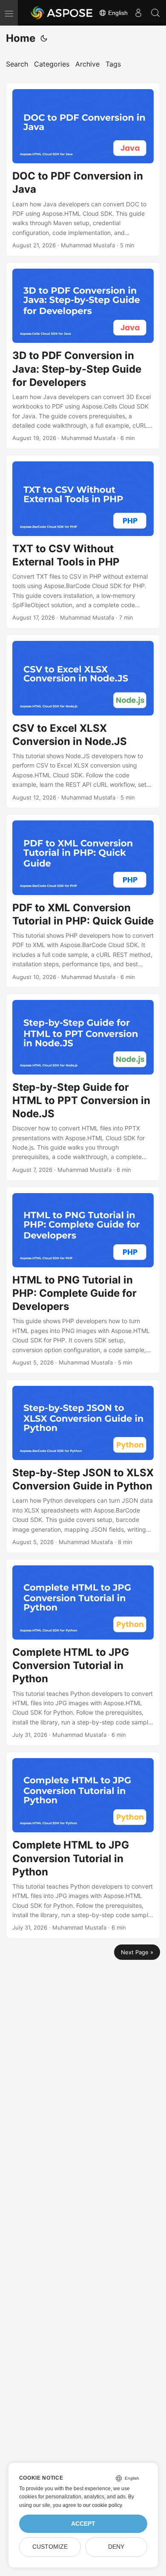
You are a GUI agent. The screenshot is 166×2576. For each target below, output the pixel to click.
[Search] (155, 13)
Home (21, 38)
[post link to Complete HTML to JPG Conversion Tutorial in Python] (83, 1652)
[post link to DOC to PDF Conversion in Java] (83, 170)
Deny (116, 2547)
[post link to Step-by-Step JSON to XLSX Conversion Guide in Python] (83, 1466)
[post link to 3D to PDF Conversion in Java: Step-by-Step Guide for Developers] (83, 356)
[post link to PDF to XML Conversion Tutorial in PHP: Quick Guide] (83, 901)
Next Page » (137, 1952)
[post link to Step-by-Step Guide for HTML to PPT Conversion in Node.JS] (83, 1087)
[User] (138, 13)
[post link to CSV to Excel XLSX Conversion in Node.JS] (83, 721)
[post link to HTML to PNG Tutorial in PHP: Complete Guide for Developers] (83, 1280)
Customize (50, 2547)
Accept (83, 2524)
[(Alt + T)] (44, 38)
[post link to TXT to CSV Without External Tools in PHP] (83, 542)
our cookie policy (102, 2505)
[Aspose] (62, 13)
